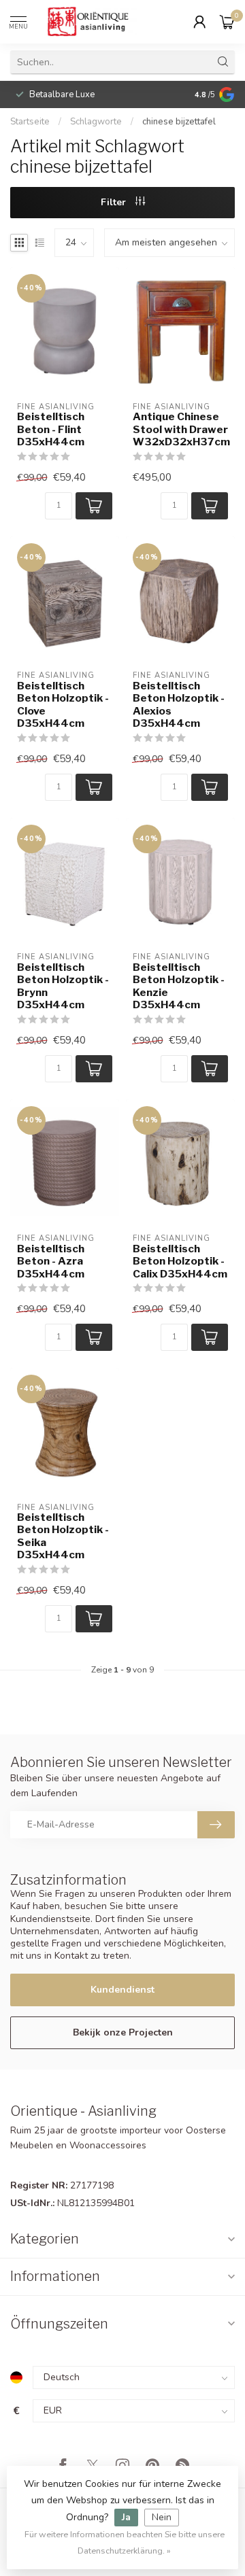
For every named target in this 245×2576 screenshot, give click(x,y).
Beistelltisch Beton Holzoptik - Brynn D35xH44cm (63, 986)
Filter (115, 202)
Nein (162, 2517)
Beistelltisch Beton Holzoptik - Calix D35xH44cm (180, 1261)
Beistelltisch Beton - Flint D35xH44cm (51, 429)
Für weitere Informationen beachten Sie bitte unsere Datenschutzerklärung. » (125, 2542)
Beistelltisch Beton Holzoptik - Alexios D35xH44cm (179, 705)
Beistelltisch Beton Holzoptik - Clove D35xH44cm (63, 705)
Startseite (30, 122)
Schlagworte (96, 122)
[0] (227, 22)
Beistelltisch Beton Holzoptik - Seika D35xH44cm (63, 1536)
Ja (126, 2517)
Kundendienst (122, 1990)
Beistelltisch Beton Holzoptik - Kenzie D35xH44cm (179, 986)
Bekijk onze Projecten (123, 2032)
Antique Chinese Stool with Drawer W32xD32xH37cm (180, 429)
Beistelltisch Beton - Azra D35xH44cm (51, 1261)
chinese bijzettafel (179, 122)
